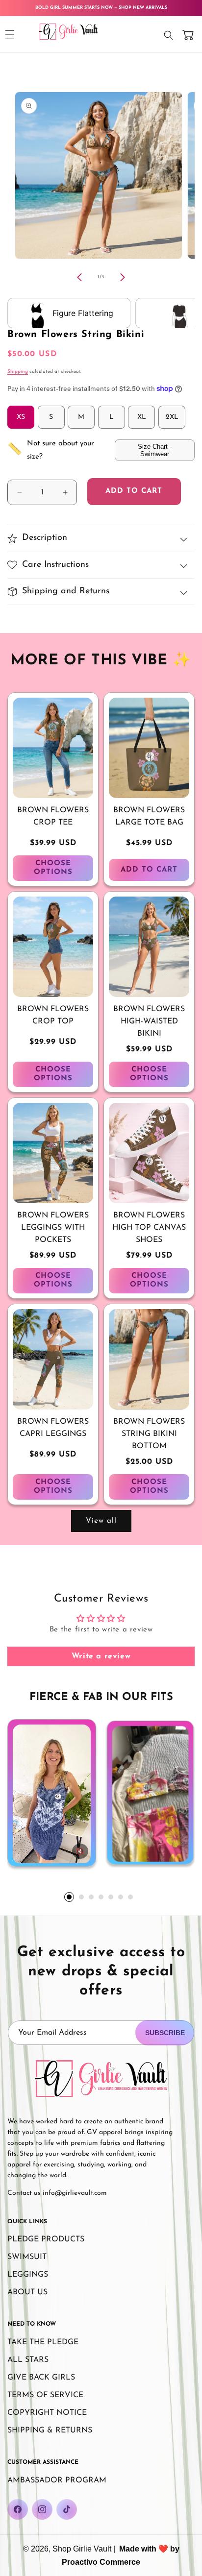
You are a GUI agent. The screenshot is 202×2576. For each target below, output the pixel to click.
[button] (10, 34)
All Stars (28, 2360)
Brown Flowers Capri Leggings (53, 1428)
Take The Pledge (43, 2342)
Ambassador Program (57, 2480)
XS (21, 417)
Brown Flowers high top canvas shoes (149, 1228)
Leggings (28, 2275)
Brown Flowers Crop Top (53, 1015)
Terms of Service (45, 2395)
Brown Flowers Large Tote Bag (149, 816)
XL (142, 417)
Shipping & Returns (50, 2430)
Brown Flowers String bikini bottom (149, 1434)
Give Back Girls (41, 2378)
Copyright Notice (47, 2413)
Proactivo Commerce (101, 2562)
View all (101, 1521)
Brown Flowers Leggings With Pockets (53, 1228)
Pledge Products (46, 2239)
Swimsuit (27, 2257)
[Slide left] (79, 277)
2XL (172, 417)
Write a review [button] (101, 1656)
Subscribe (165, 2033)
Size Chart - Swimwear (155, 450)
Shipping (18, 372)
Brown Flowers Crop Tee (53, 816)
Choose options (53, 868)
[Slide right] (123, 277)
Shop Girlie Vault (82, 2549)
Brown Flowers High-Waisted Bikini (149, 1021)
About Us (27, 2292)
